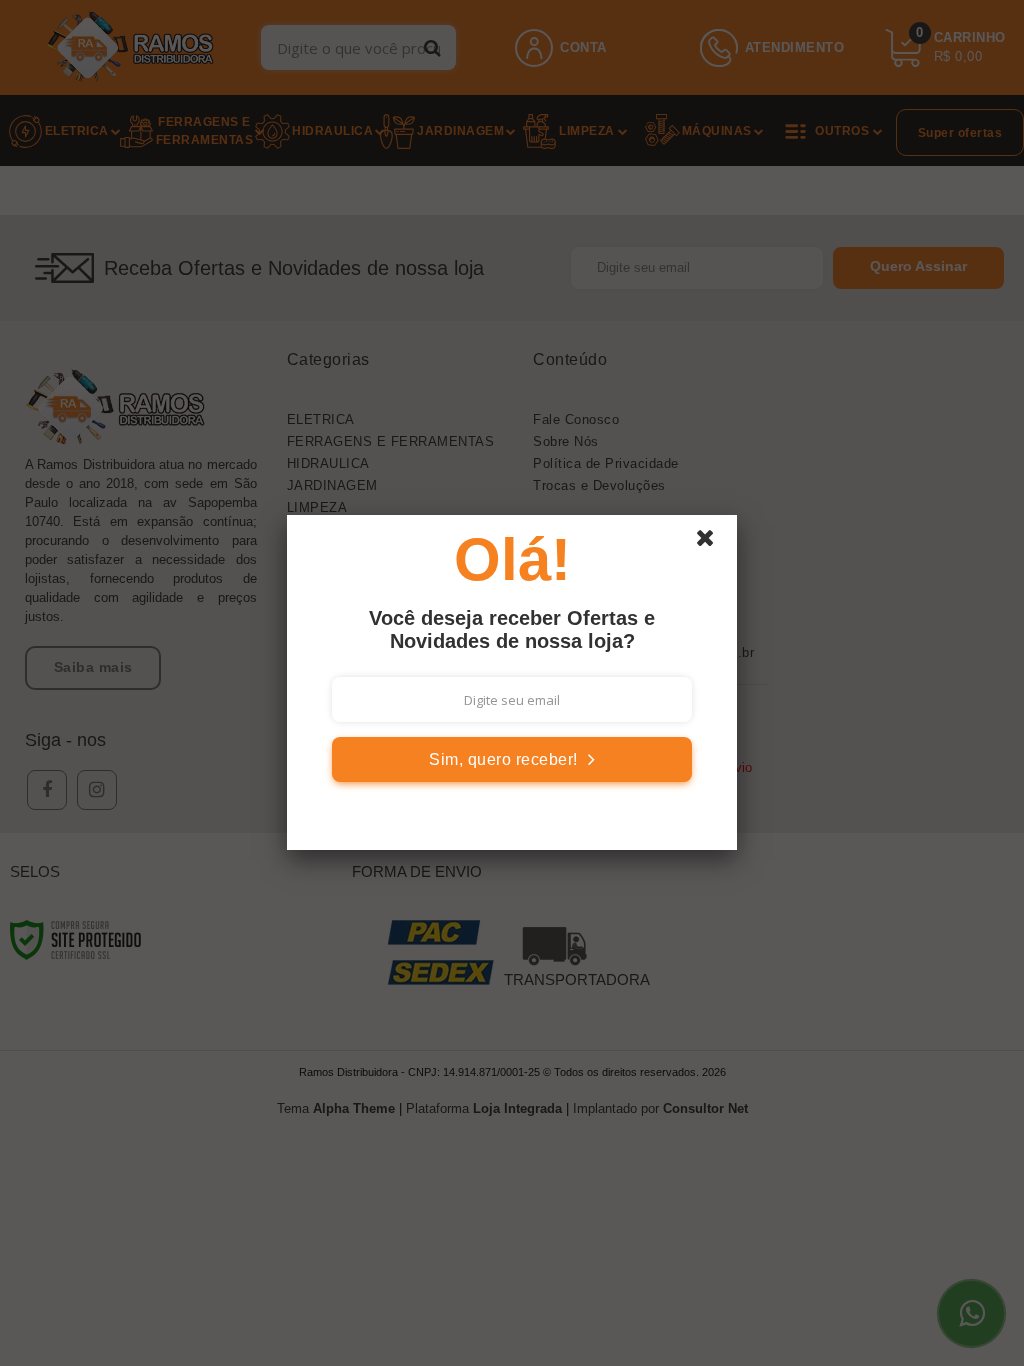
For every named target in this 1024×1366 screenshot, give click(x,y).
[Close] (714, 543)
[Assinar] (512, 759)
